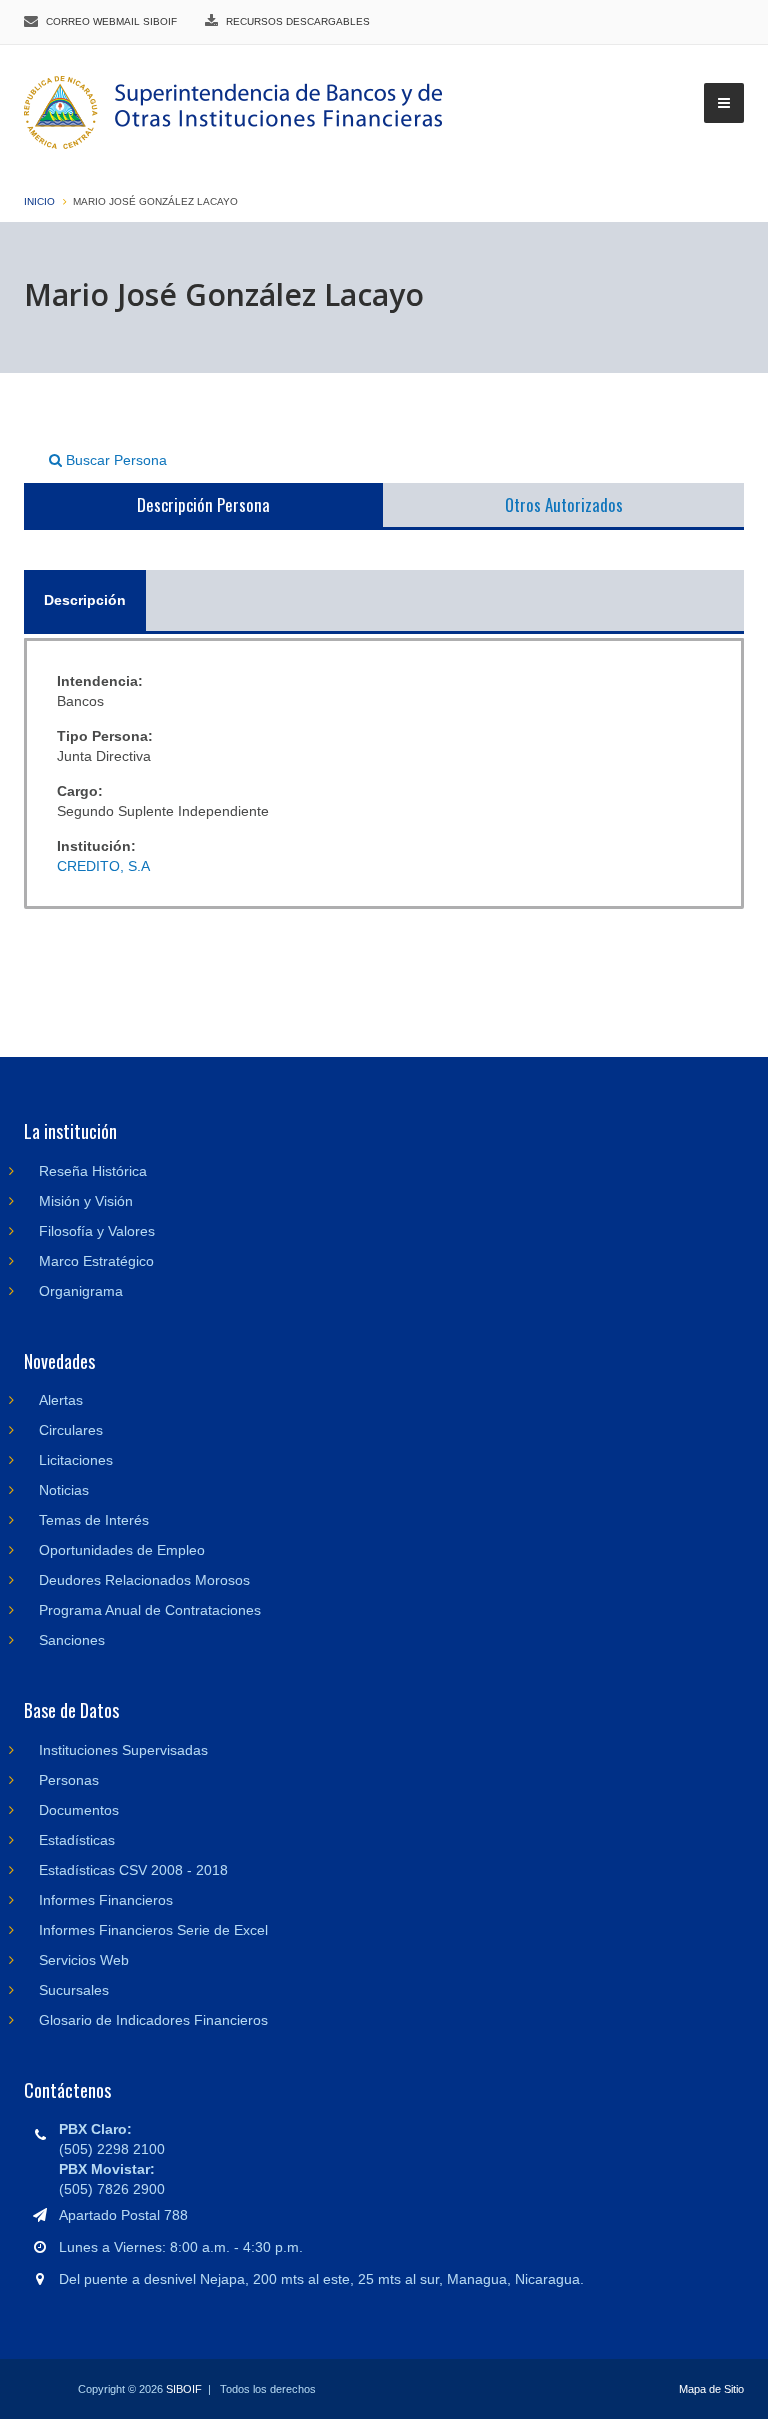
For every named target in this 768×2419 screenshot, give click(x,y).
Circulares (71, 1430)
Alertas (61, 1400)
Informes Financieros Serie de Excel (153, 1930)
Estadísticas (77, 1840)
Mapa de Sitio (711, 2389)
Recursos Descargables (298, 21)
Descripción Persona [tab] (203, 504)
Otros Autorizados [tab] (564, 504)
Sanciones (72, 1640)
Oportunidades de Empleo (122, 1550)
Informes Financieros (106, 1900)
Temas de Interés (94, 1520)
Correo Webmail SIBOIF (111, 21)
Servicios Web (84, 1960)
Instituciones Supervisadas (123, 1750)
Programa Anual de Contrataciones (150, 1610)
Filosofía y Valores (97, 1231)
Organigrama (81, 1291)
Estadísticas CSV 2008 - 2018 (133, 1870)
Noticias (64, 1490)
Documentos (79, 1810)
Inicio (39, 201)
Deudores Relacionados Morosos (144, 1580)
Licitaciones (76, 1460)
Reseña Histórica (93, 1171)
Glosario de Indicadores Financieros (153, 2020)
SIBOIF (184, 2389)
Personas (69, 1780)
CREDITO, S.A (103, 866)
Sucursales (74, 1990)
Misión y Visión (86, 1201)
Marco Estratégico (96, 1261)
